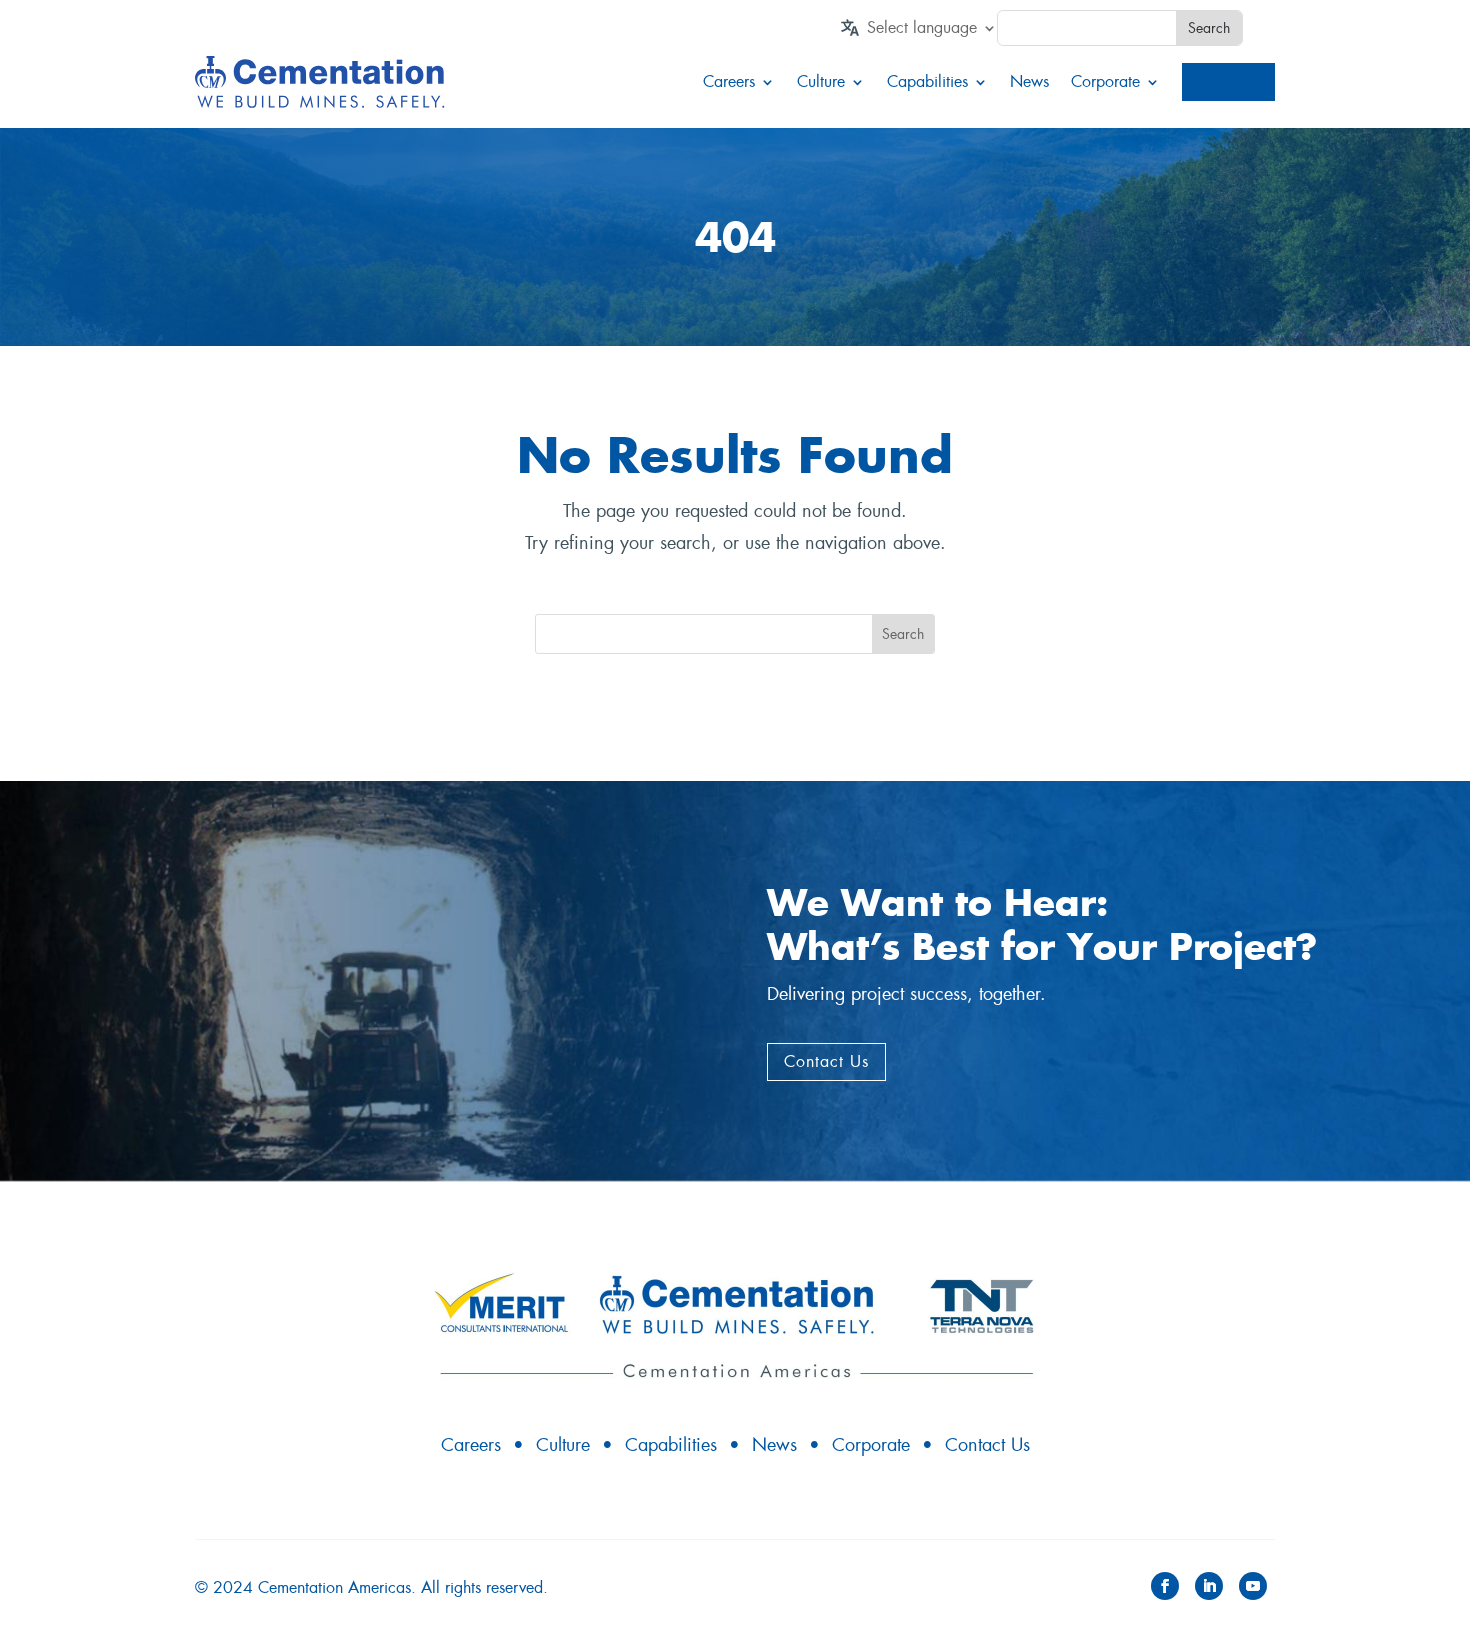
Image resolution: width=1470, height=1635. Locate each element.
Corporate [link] (1105, 82)
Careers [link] (729, 82)
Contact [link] (1228, 81)
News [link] (1029, 82)
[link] (932, 32)
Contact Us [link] (987, 1445)
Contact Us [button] (826, 1061)
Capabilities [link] (927, 82)
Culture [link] (821, 82)
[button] (1165, 1586)
